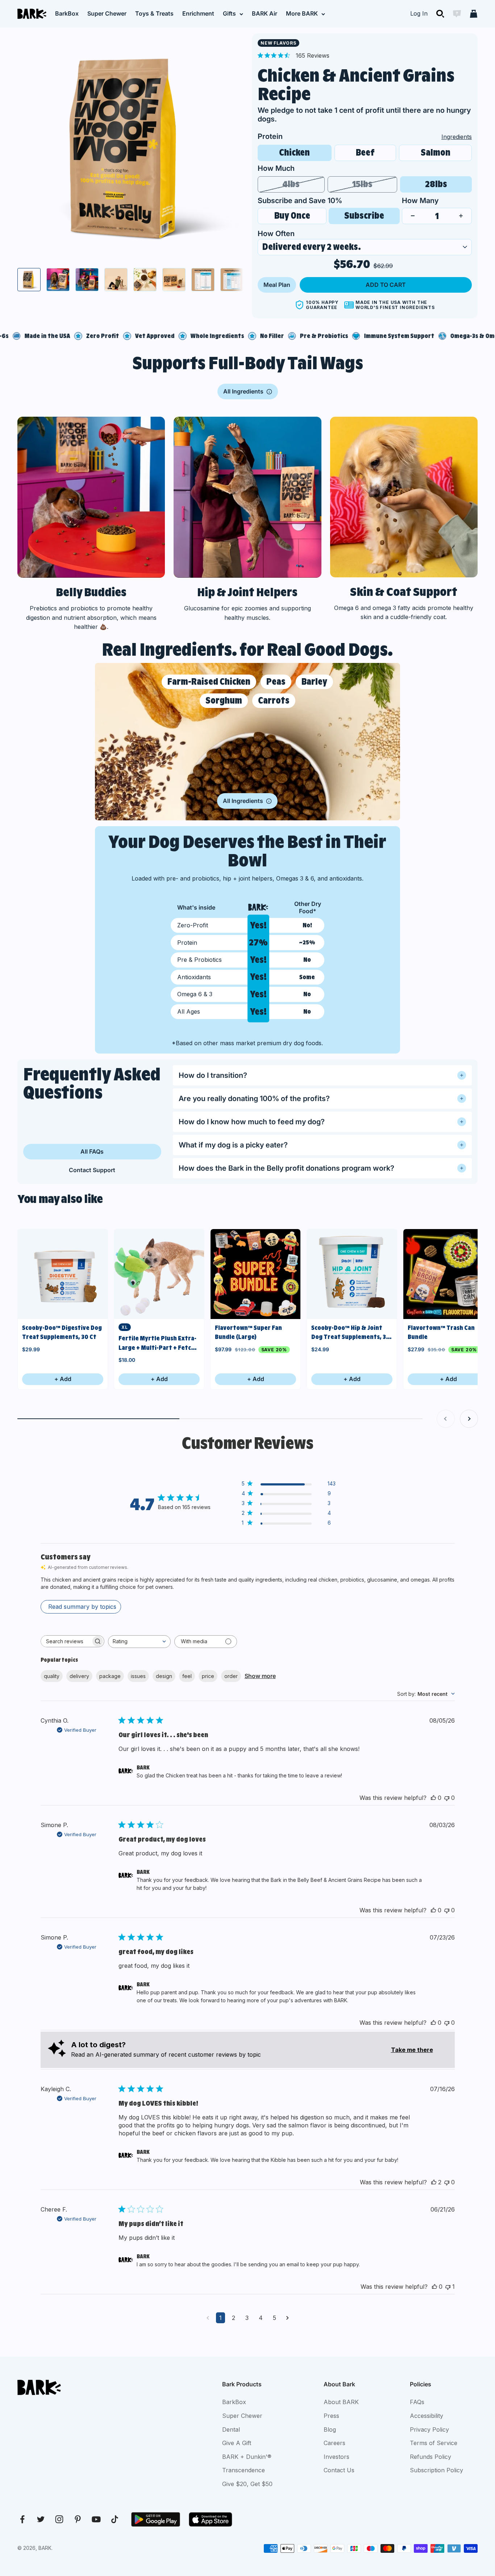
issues (138, 1676)
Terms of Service (434, 2443)
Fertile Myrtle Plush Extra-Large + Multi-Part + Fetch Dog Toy (157, 1343)
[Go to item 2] (58, 280)
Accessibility (427, 2416)
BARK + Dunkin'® (247, 2457)
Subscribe (364, 216)
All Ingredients (243, 391)
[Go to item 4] (116, 280)
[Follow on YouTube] (96, 2519)
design (164, 1676)
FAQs (417, 2402)
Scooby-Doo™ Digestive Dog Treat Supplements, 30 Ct (62, 1332)
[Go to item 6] (174, 280)
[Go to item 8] (232, 280)
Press (331, 2416)
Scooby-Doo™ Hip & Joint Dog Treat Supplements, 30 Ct (351, 1333)
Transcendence (244, 2470)
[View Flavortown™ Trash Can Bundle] (448, 1274)
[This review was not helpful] (447, 1798)
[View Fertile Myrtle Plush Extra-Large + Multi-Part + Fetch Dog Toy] (159, 1274)
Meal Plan (277, 285)
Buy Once (292, 216)
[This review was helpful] (433, 1798)
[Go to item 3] (87, 280)
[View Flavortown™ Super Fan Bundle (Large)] (255, 1274)
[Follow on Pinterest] (78, 2519)
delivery (79, 1676)
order (231, 1676)
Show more (260, 1676)
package (110, 1676)
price (208, 1676)
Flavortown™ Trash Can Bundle (441, 1332)
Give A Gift (237, 2443)
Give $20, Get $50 (247, 2484)
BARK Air (265, 13)
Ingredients (457, 137)
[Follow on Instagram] (59, 2519)
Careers (334, 2443)
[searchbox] (66, 1641)
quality (52, 1676)
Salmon (436, 153)
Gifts (229, 13)
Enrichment (198, 13)
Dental (231, 2429)
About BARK (341, 2402)
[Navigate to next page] (288, 2318)
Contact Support (92, 1170)
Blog (330, 2429)
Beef (365, 153)
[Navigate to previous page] (208, 2318)
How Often (276, 234)
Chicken (294, 153)
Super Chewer (107, 13)
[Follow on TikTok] (115, 2519)
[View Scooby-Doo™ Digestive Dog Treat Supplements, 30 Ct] (63, 1274)
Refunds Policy (430, 2457)
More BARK (302, 13)
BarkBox (67, 13)
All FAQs (92, 1151)
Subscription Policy (436, 2470)
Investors (336, 2457)
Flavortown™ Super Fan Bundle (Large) (248, 1332)
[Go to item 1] (29, 280)
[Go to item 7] (203, 280)
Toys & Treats (154, 13)
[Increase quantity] (461, 216)
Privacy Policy (429, 2429)
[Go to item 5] (145, 280)
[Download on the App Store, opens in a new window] (211, 2519)
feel (187, 1676)
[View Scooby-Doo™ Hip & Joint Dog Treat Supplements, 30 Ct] (352, 1274)
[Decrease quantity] (413, 216)
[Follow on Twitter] (41, 2519)
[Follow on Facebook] (22, 2519)
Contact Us (339, 2470)
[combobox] (139, 1642)
